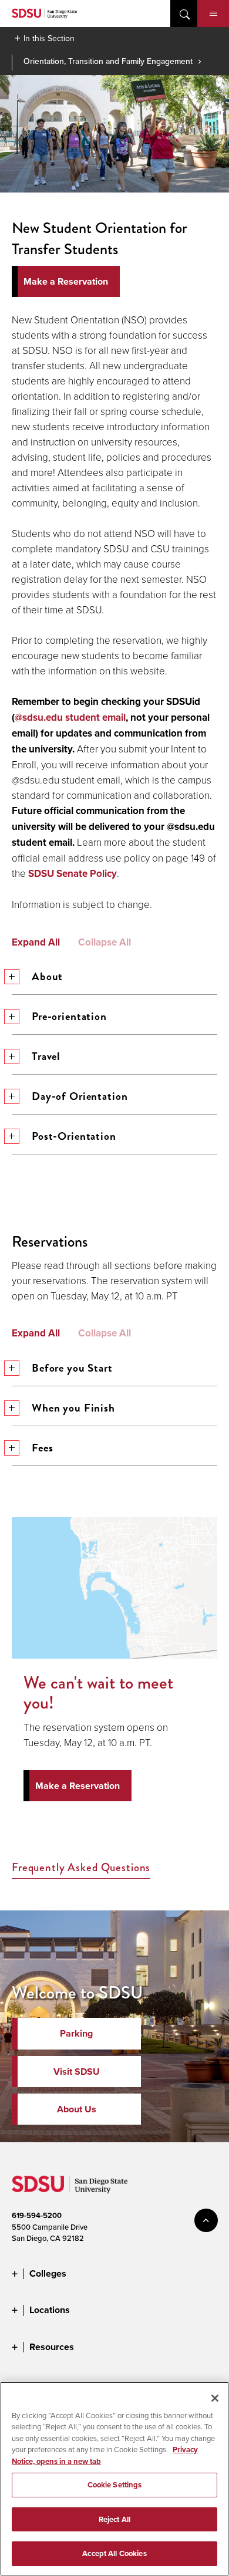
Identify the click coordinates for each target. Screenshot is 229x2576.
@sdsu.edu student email (70, 718)
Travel (46, 1056)
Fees (42, 1448)
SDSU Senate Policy (73, 874)
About (47, 976)
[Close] (215, 2398)
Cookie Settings (115, 2485)
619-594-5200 (37, 2215)
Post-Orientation (74, 1136)
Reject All (114, 2519)
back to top (206, 2220)
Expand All (36, 943)
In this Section (49, 38)
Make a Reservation (78, 1786)
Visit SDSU (77, 2072)
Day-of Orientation (80, 1096)
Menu (213, 13)
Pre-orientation (69, 1016)
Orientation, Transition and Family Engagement (108, 61)
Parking (76, 2033)
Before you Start (72, 1368)
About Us (77, 2109)
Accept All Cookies (114, 2553)
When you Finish (73, 1408)
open (184, 13)
